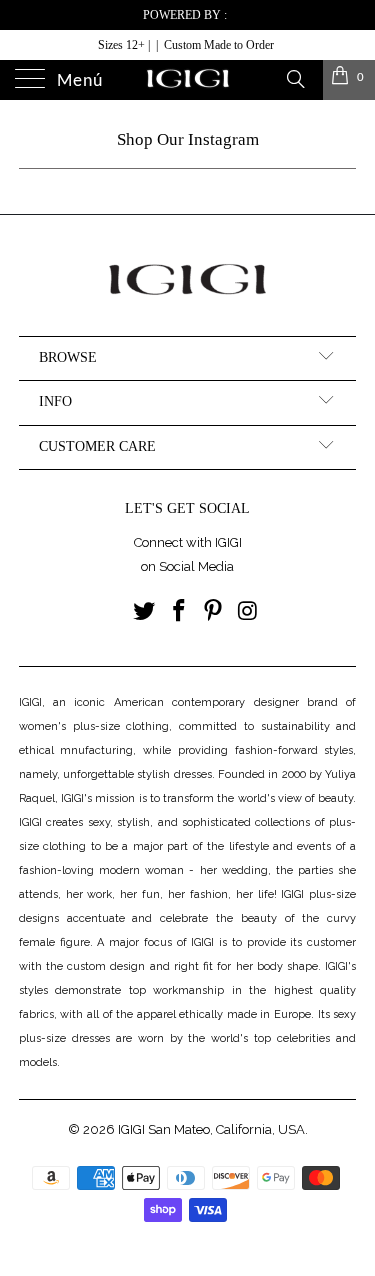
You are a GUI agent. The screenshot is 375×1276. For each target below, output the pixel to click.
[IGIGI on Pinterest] (214, 612)
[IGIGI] (188, 80)
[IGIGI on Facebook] (179, 612)
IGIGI (131, 1129)
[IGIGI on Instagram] (249, 612)
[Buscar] (294, 78)
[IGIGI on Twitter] (145, 612)
